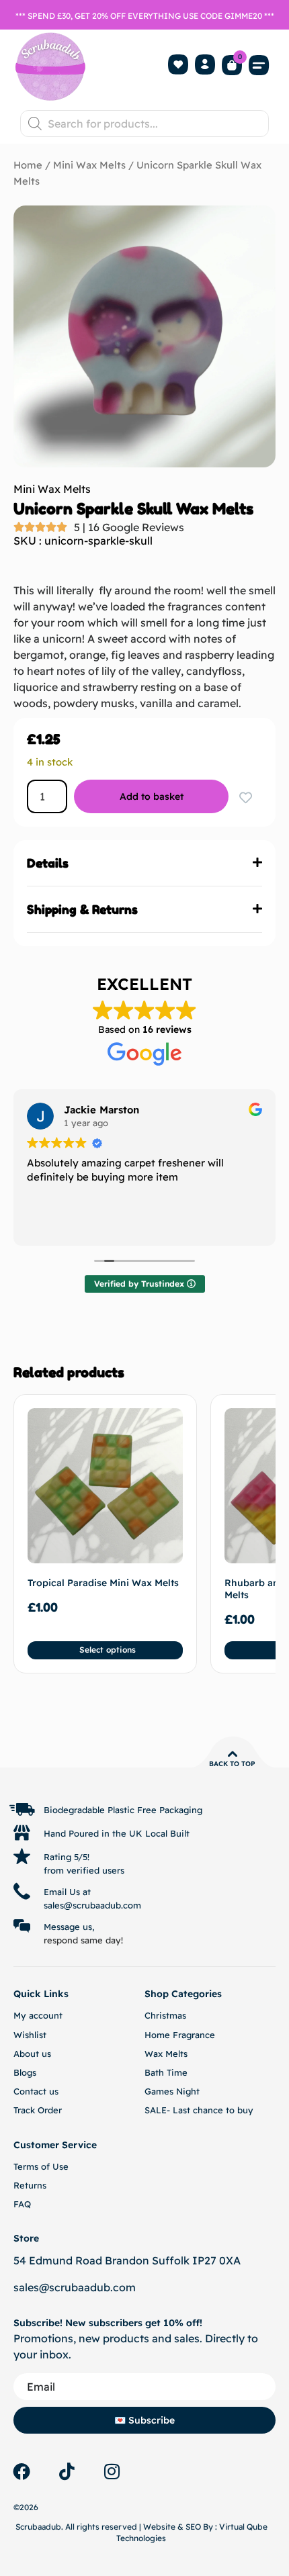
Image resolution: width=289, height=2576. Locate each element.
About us (32, 2054)
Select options (108, 1650)
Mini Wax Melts (89, 165)
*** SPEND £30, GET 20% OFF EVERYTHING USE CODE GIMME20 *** (145, 16)
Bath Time (166, 2072)
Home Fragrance (180, 2035)
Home (28, 165)
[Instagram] (112, 2471)
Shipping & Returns (82, 909)
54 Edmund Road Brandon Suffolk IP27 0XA (127, 2260)
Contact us (36, 2091)
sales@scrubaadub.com (75, 2287)
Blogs (25, 2072)
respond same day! (83, 1940)
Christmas (165, 2015)
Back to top (232, 1764)
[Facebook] (22, 2471)
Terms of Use (41, 2166)
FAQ (22, 2204)
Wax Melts (166, 2054)
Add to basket (152, 796)
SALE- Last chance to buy (199, 2110)
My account (38, 2015)
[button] (259, 65)
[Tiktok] (67, 2471)
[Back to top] (233, 1754)
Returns (30, 2185)
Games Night (172, 2091)
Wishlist (30, 2035)
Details (48, 863)
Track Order (38, 2110)
